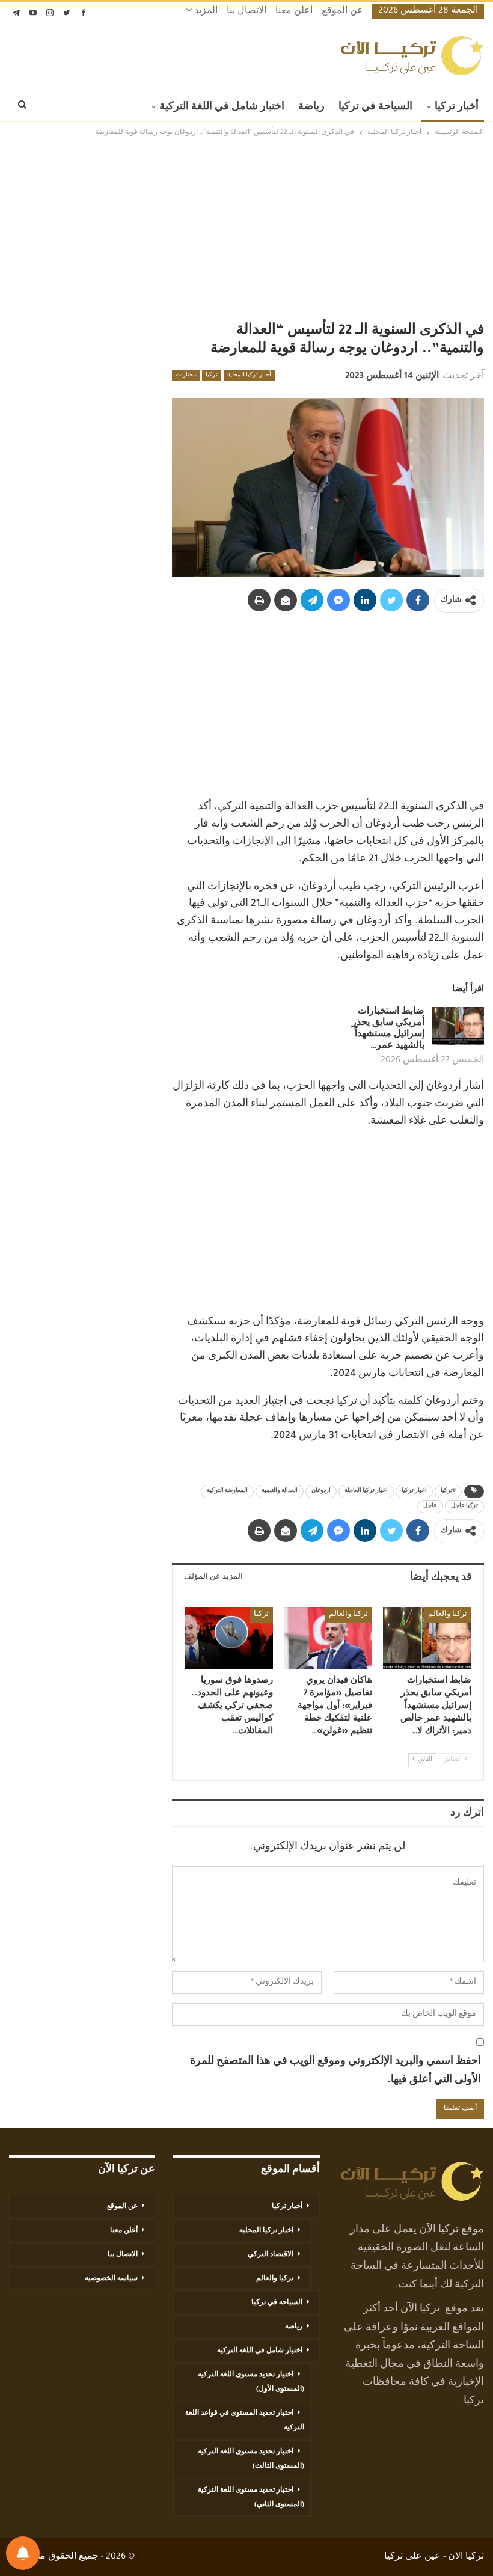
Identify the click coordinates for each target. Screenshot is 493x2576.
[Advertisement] (246, 230)
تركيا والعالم (448, 1615)
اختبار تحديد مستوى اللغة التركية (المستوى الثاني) (251, 2498)
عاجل (430, 1507)
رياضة (311, 108)
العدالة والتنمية (280, 1491)
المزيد (205, 12)
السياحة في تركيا (375, 108)
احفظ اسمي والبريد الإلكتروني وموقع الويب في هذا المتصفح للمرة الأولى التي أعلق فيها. (335, 2071)
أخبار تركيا (457, 108)
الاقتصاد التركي (271, 2255)
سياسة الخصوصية (111, 2279)
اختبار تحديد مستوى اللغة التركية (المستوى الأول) (251, 2382)
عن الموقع (342, 12)
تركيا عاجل (464, 1507)
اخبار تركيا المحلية (266, 2231)
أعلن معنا (294, 12)
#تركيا (448, 1491)
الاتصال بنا (246, 12)
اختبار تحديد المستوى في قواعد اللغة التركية (245, 2421)
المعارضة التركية (227, 1491)
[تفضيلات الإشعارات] (23, 2553)
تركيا (212, 376)
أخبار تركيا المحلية (249, 376)
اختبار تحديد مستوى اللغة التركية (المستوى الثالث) (251, 2459)
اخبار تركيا (414, 1491)
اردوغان (321, 1491)
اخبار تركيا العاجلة (366, 1491)
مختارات (186, 376)
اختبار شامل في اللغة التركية (222, 108)
